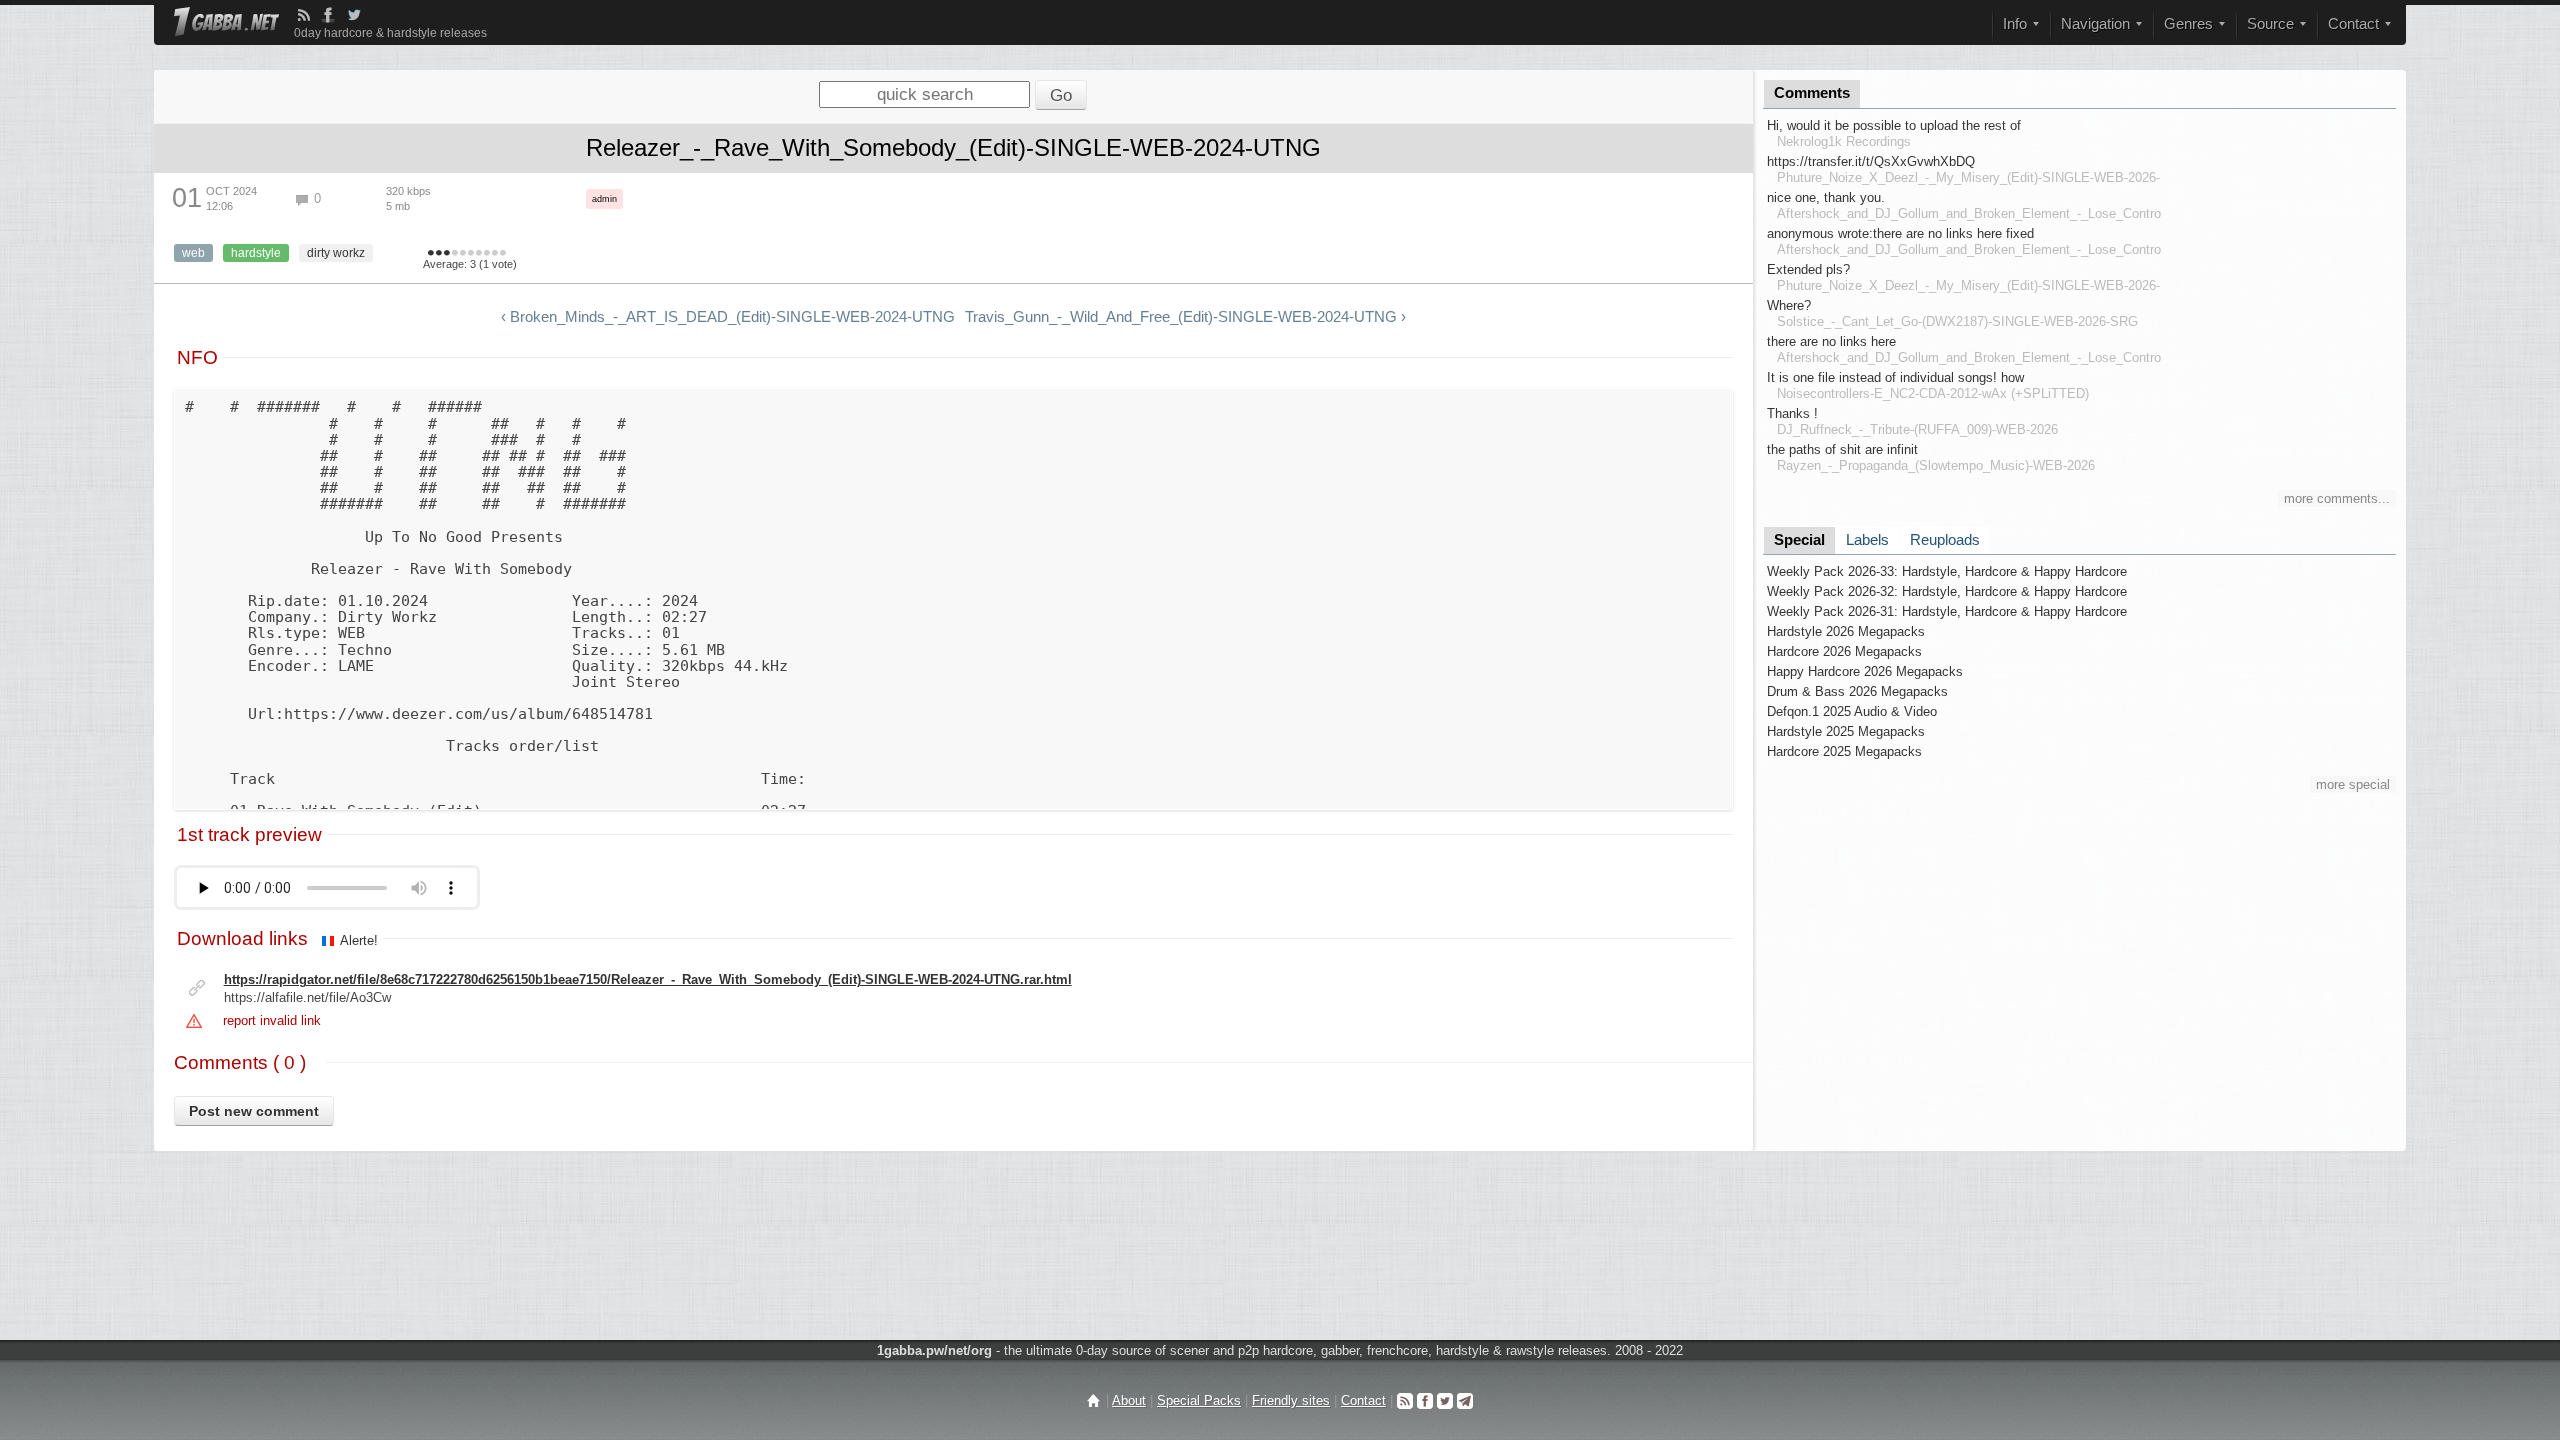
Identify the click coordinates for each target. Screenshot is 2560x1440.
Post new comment (254, 1111)
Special (1799, 540)
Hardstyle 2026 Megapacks (1846, 631)
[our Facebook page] (1425, 1400)
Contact (1363, 1400)
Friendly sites (1291, 1400)
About (1129, 1400)
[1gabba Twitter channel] (354, 15)
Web (193, 253)
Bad (439, 254)
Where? (1789, 305)
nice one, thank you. (1826, 197)
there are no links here (1831, 341)
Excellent (487, 254)
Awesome (495, 254)
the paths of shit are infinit (1842, 449)
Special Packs (1199, 1400)
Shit (431, 254)
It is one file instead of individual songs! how (1895, 377)
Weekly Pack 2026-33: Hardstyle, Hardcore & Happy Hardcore (1947, 571)
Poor (447, 254)
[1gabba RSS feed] (304, 15)
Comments (1812, 93)
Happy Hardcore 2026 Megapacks (1865, 671)
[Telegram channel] (1465, 1400)
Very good (471, 254)
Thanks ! (1792, 413)
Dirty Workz (336, 253)
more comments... (2337, 498)
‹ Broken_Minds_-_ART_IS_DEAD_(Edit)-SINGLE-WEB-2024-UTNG (728, 317)
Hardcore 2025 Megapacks (1844, 751)
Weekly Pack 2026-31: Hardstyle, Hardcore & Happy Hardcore (1947, 611)
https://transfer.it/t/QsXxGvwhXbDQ (1871, 161)
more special (2353, 784)
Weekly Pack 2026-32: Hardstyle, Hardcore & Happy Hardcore (1947, 591)
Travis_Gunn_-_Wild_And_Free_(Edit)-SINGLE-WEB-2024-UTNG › (1185, 317)
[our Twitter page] (1445, 1400)
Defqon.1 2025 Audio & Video (1852, 711)
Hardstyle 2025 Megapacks (1846, 731)
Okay (455, 254)
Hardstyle (256, 253)
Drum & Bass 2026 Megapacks (1857, 691)
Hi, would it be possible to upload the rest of (1894, 125)
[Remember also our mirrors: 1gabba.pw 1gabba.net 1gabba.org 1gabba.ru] (226, 23)
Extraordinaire (503, 254)
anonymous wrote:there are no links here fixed (1900, 233)
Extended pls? (1808, 269)
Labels (1867, 540)
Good (463, 254)
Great (479, 254)
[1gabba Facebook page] (328, 15)
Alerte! (359, 940)
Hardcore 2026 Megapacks (1844, 651)
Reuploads (1945, 540)
